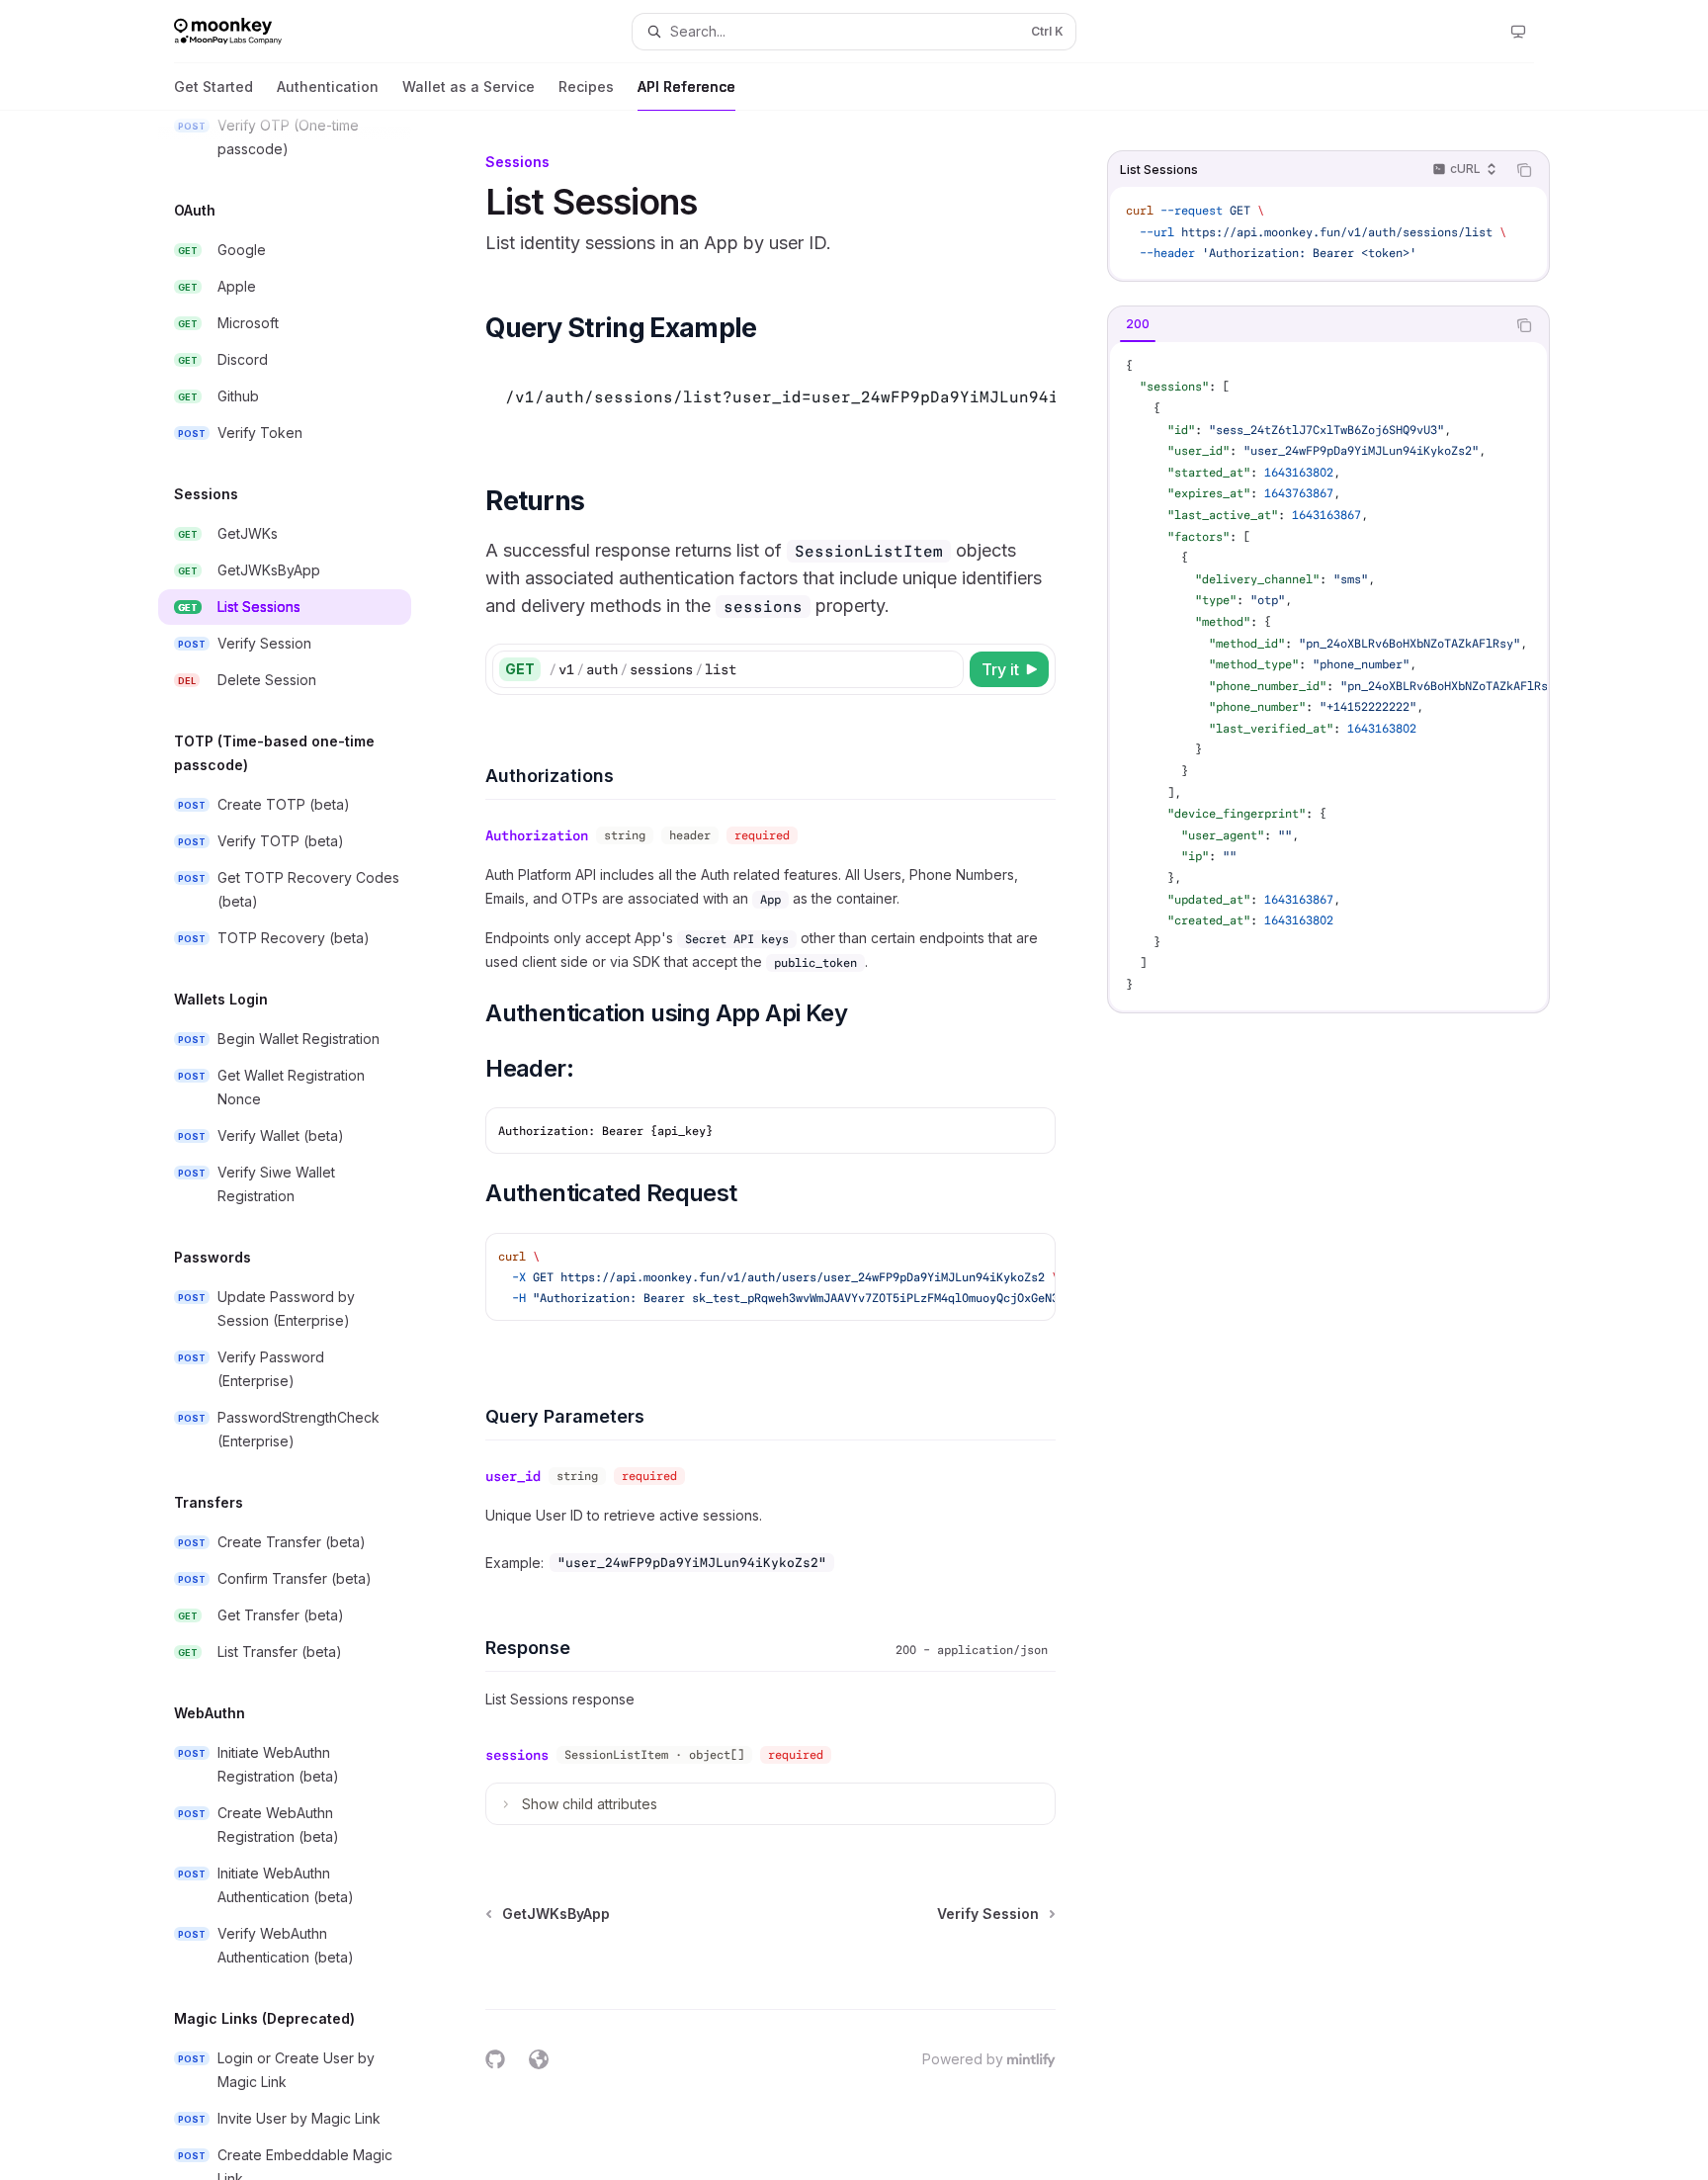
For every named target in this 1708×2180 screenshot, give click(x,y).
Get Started (213, 87)
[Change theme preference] (1518, 32)
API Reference (686, 87)
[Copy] (945, 669)
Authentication (328, 87)
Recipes (586, 87)
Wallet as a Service (469, 87)
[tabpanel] (1328, 676)
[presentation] (300, 1145)
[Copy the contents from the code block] (1524, 170)
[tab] (1138, 324)
